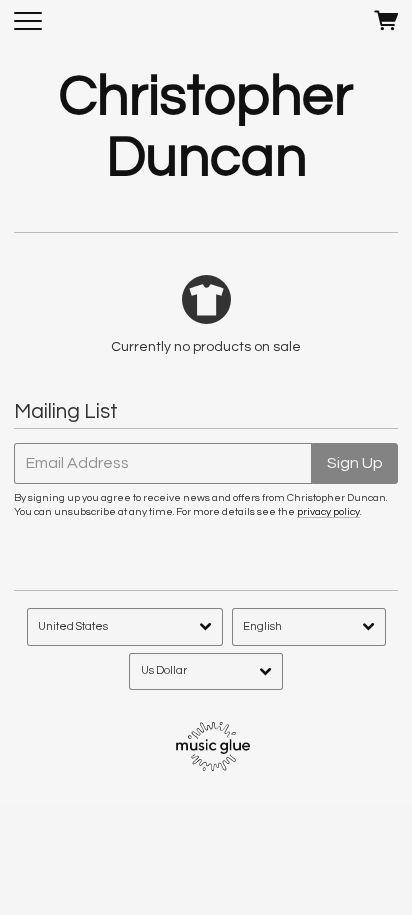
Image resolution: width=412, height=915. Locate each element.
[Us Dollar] (206, 671)
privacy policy (328, 511)
